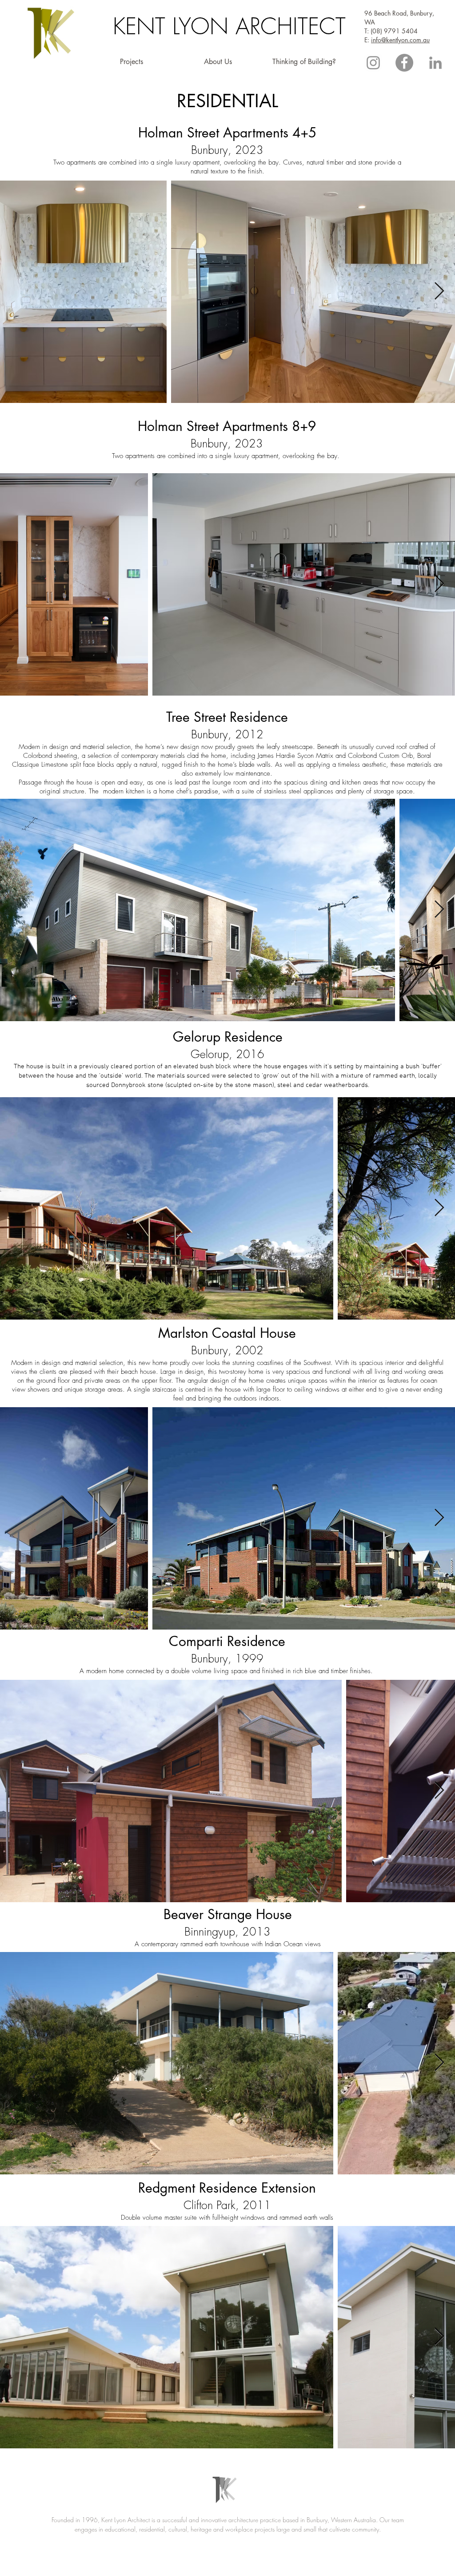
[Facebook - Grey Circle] (404, 63)
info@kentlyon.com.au (400, 40)
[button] (131, 62)
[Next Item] (439, 292)
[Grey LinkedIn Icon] (435, 63)
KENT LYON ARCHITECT (229, 26)
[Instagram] (373, 63)
